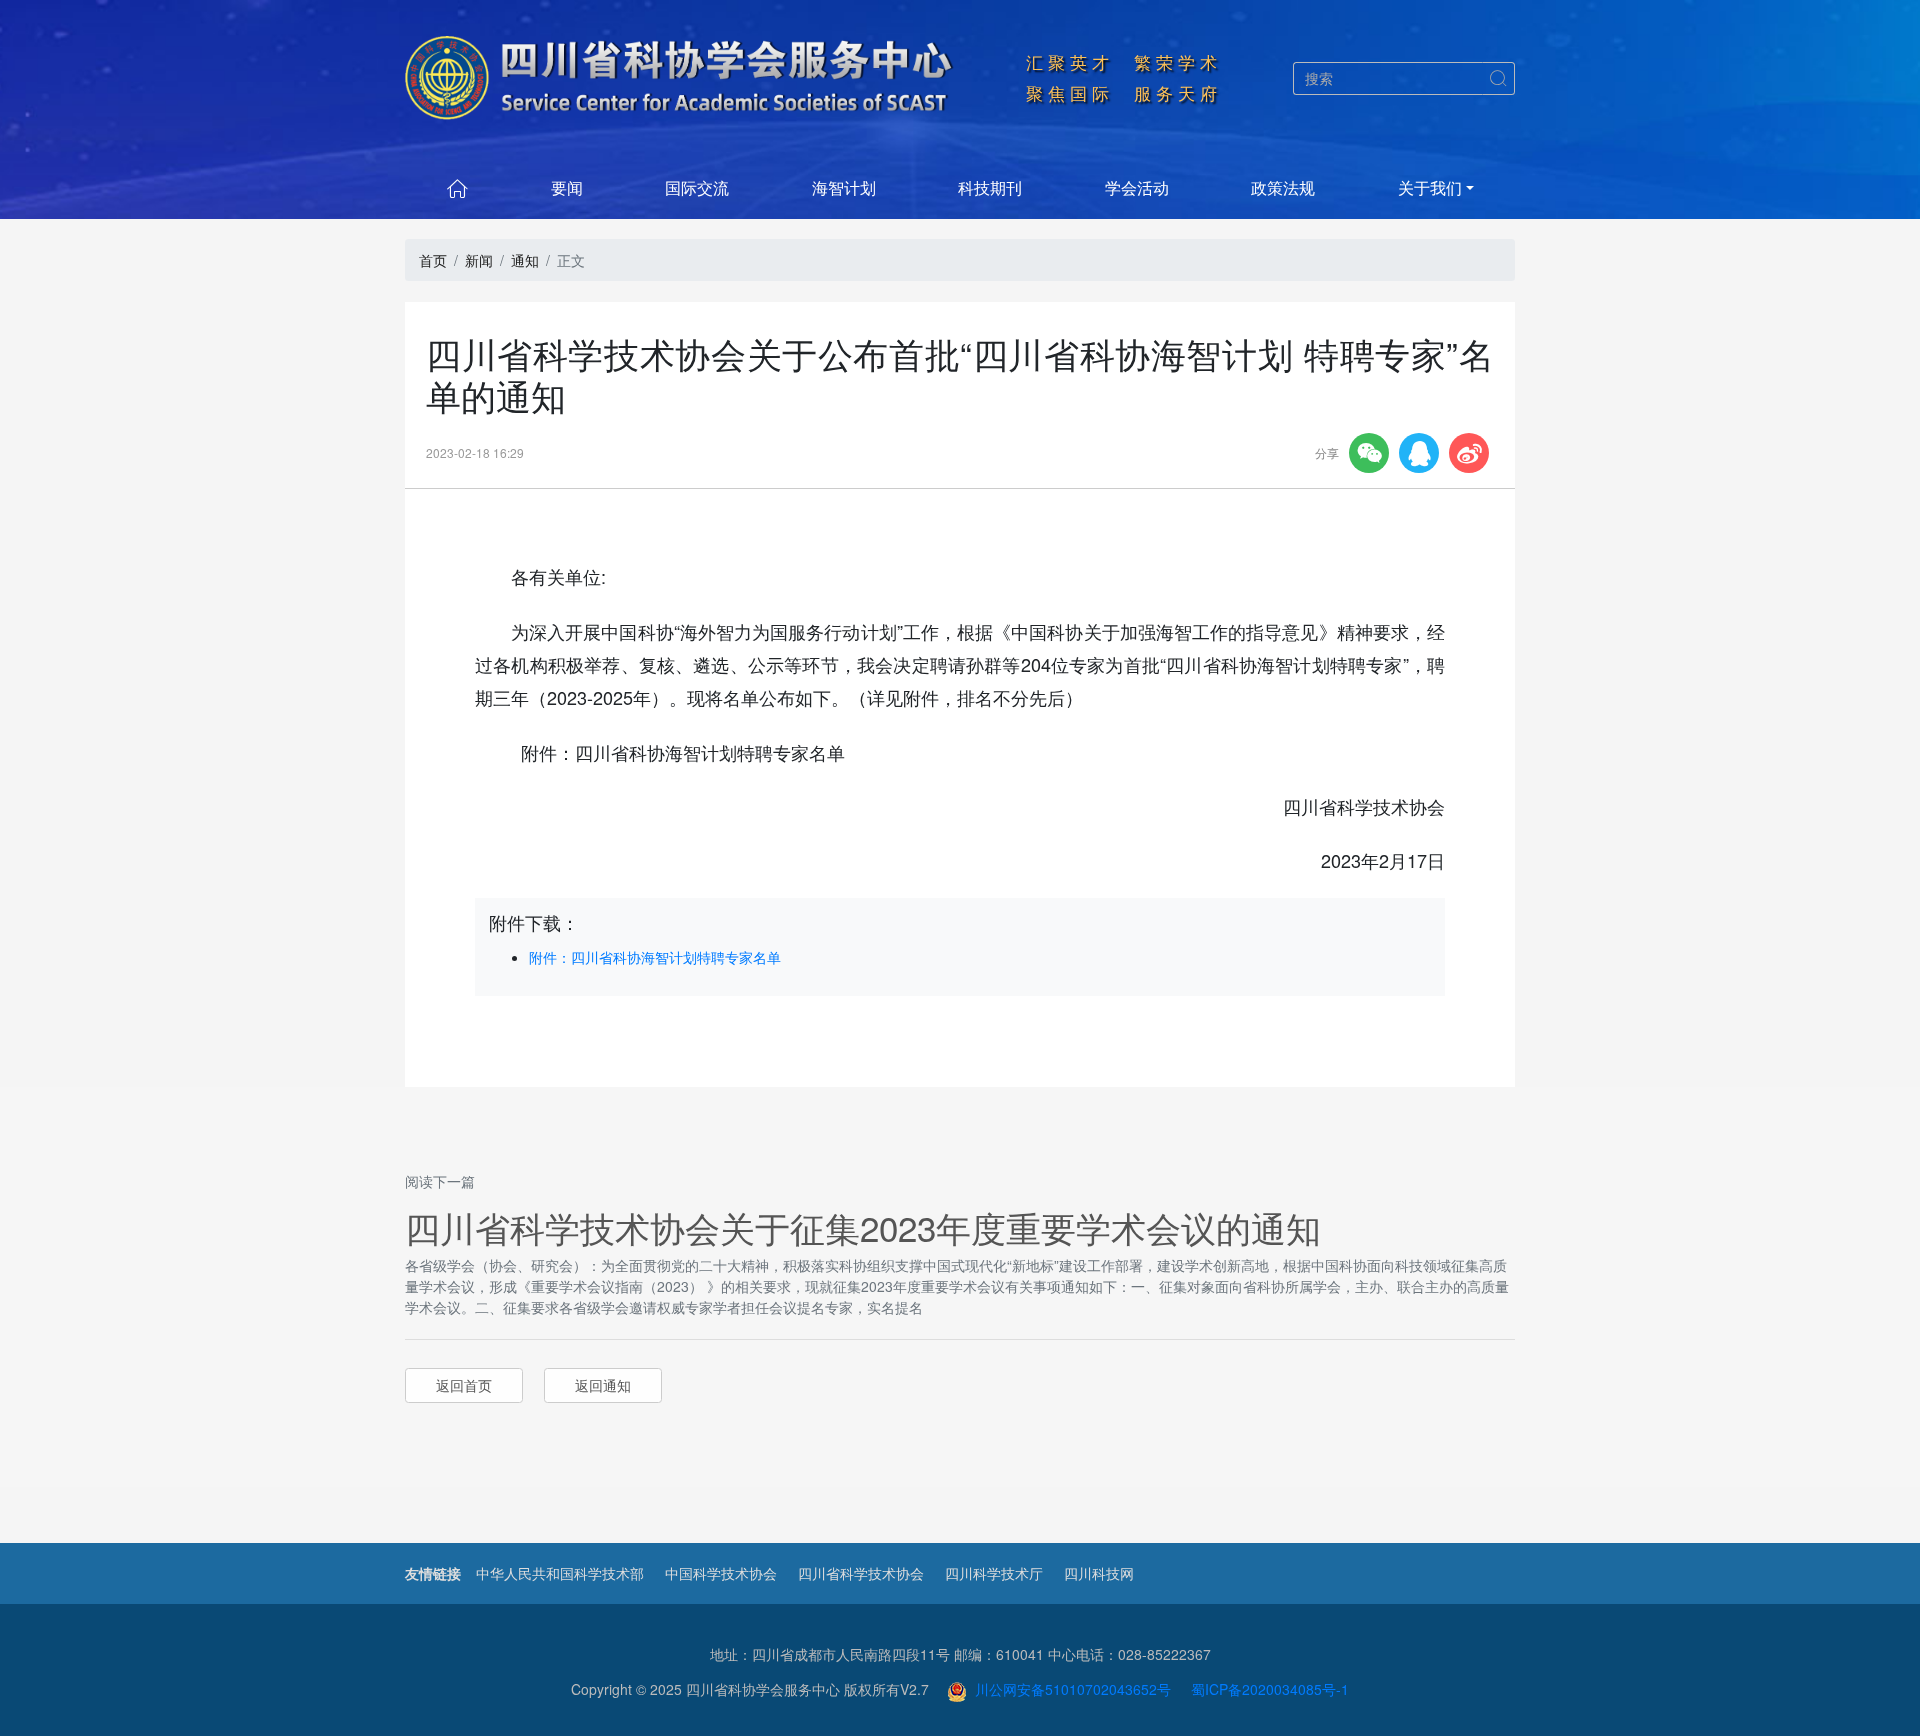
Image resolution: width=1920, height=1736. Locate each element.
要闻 (567, 187)
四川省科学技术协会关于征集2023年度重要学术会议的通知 (863, 1227)
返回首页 (464, 1385)
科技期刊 (990, 187)
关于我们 (1430, 187)
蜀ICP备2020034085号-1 (1270, 1689)
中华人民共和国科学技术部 (560, 1573)
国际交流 (697, 187)
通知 (525, 260)
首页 (433, 260)
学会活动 (1137, 187)
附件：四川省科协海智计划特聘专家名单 (655, 957)
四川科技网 (1099, 1573)
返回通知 (603, 1385)
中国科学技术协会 (721, 1573)
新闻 (479, 260)
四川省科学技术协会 (861, 1573)
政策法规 (1283, 187)
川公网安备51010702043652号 (1069, 1689)
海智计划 (844, 187)
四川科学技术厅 (994, 1573)
